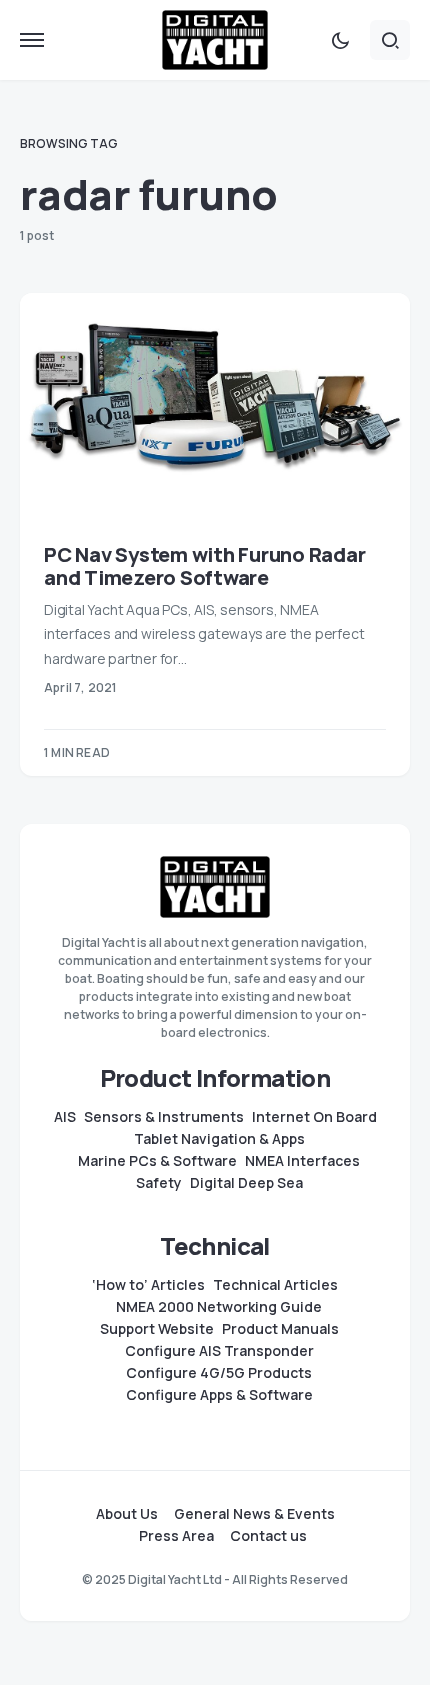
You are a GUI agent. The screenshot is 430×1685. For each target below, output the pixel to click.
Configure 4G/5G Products (219, 1373)
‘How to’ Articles (148, 1285)
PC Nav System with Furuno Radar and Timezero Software (204, 566)
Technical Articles (275, 1285)
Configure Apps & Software (219, 1395)
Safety (159, 1183)
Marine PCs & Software (157, 1161)
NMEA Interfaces (302, 1161)
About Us (127, 1514)
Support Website (157, 1329)
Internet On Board (314, 1117)
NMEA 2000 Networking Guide (219, 1307)
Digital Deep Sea (246, 1183)
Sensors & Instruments (164, 1117)
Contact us (268, 1536)
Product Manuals (280, 1329)
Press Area (176, 1536)
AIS (65, 1117)
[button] (32, 40)
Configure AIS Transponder (219, 1351)
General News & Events (254, 1514)
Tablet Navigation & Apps (219, 1139)
